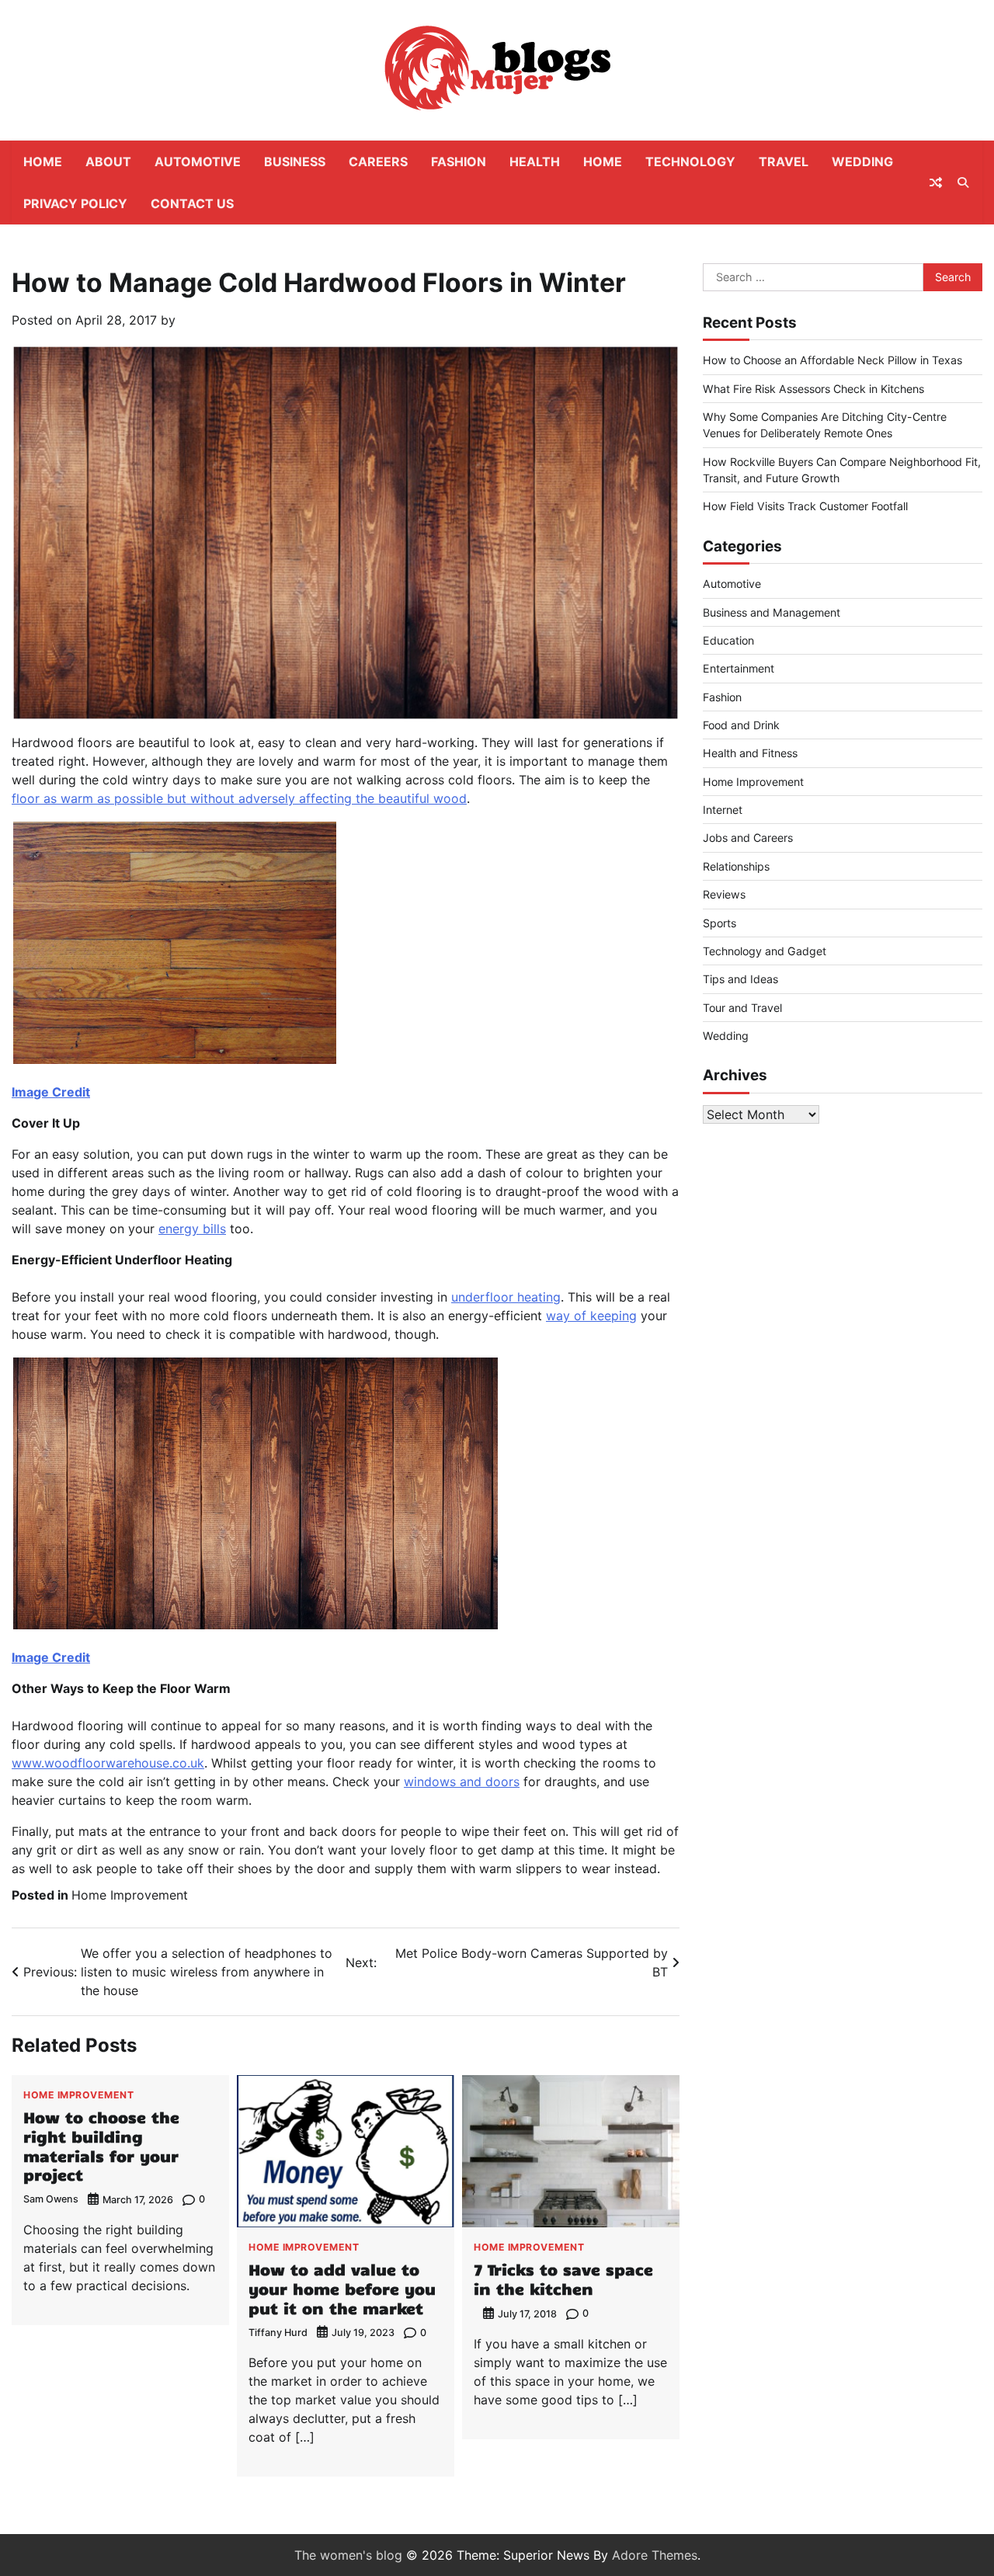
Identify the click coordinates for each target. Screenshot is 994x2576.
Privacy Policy (75, 203)
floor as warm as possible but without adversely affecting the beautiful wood (239, 798)
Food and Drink (741, 725)
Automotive (198, 162)
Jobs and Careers (748, 838)
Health (535, 162)
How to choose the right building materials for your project (101, 2145)
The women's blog (348, 2555)
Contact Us (192, 203)
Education (728, 640)
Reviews (724, 894)
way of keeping (591, 1316)
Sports (719, 923)
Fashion (459, 162)
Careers (378, 162)
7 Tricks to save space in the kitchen (563, 2279)
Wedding (862, 162)
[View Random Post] (936, 183)
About (108, 162)
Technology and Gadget (765, 951)
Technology (690, 162)
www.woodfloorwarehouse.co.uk (108, 1763)
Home (43, 162)
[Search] (963, 183)
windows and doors (462, 1782)
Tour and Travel (742, 1008)
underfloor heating (506, 1297)
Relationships (736, 866)
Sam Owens (51, 2199)
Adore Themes (655, 2555)
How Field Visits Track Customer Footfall (805, 506)
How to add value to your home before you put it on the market (342, 2288)
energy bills (192, 1229)
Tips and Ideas (740, 979)
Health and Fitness (750, 753)
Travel (784, 162)
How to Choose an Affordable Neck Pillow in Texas (832, 360)
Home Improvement (130, 1895)
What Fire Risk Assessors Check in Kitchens (813, 389)
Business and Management (772, 612)
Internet (723, 810)
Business (295, 162)
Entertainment (739, 668)
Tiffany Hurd (278, 2333)
